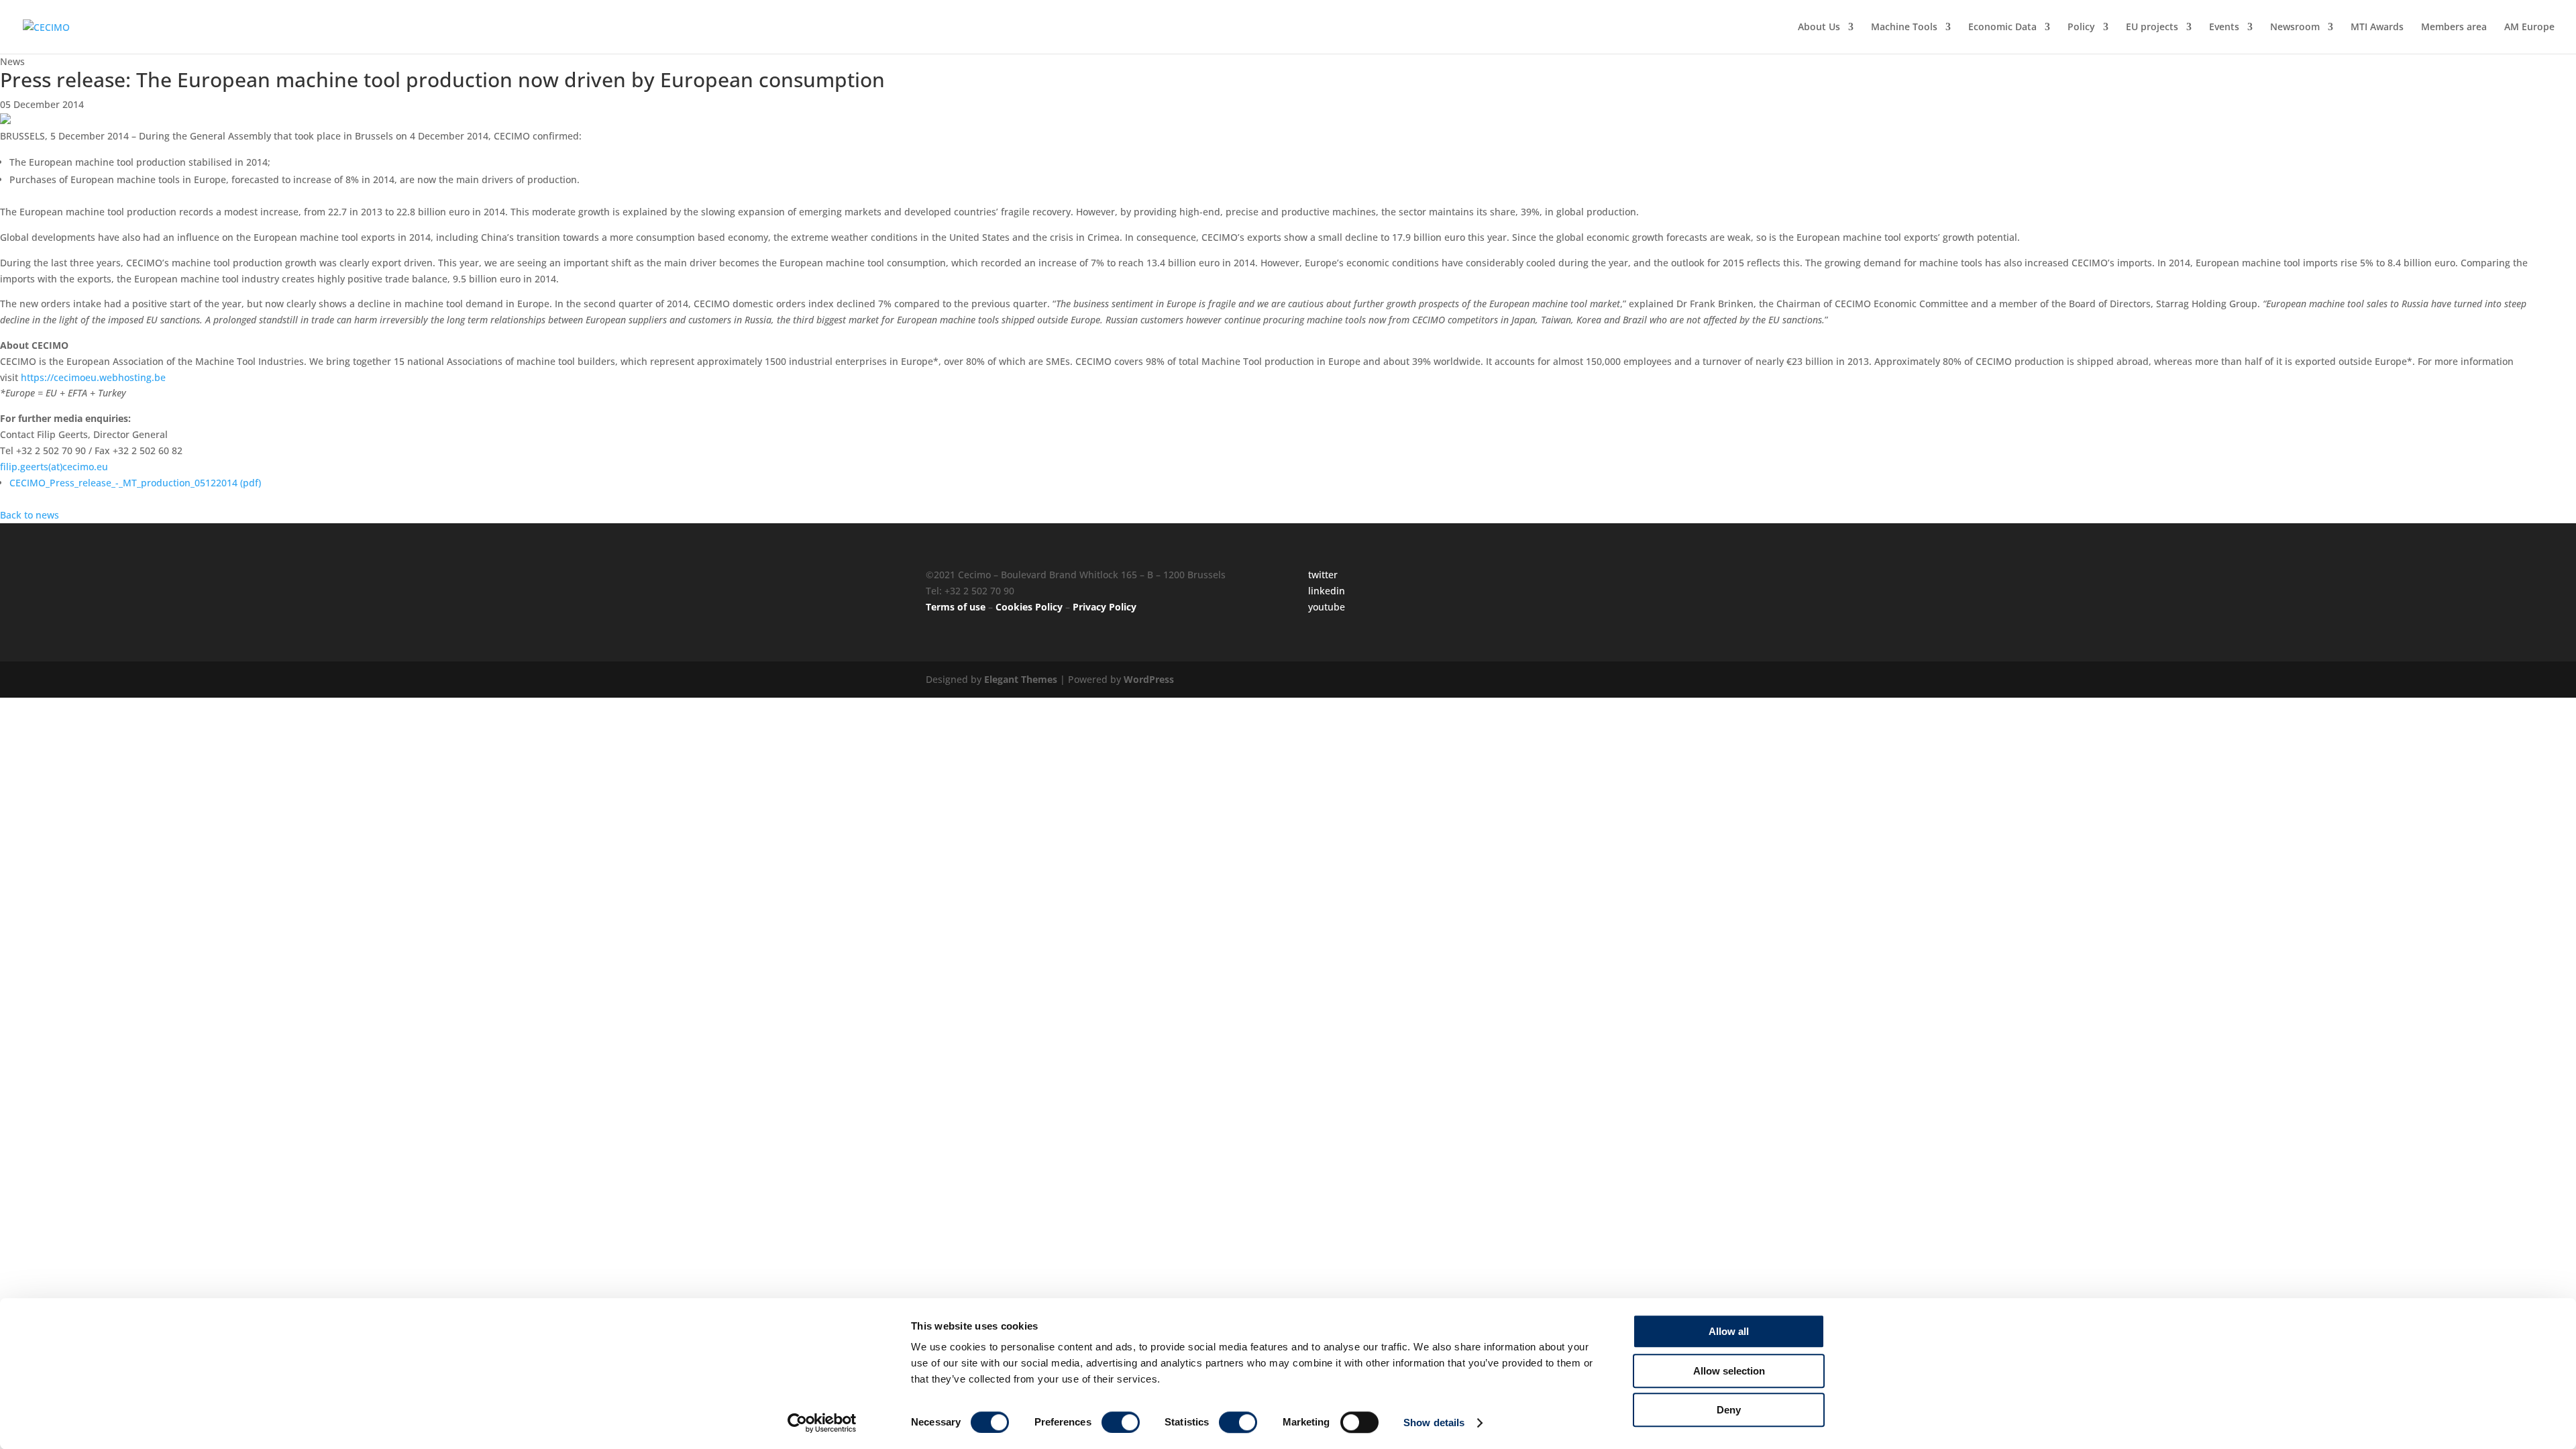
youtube (1327, 607)
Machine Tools (1904, 28)
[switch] (1121, 1422)
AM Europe (2529, 28)
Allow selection (1729, 1371)
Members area (2454, 28)
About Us (1819, 28)
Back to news (30, 515)
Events (2224, 28)
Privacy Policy (1105, 607)
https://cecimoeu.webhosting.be (93, 377)
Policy (2081, 28)
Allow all (1729, 1331)
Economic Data (2002, 28)
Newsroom (2295, 28)
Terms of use (956, 607)
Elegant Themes (1021, 679)
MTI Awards (2377, 28)
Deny (1729, 1410)
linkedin (1327, 591)
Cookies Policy (1029, 607)
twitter (1323, 575)
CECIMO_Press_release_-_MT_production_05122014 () (135, 483)
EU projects (2152, 28)
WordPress (1149, 679)
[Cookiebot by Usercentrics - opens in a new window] (822, 1423)
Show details (1434, 1423)
